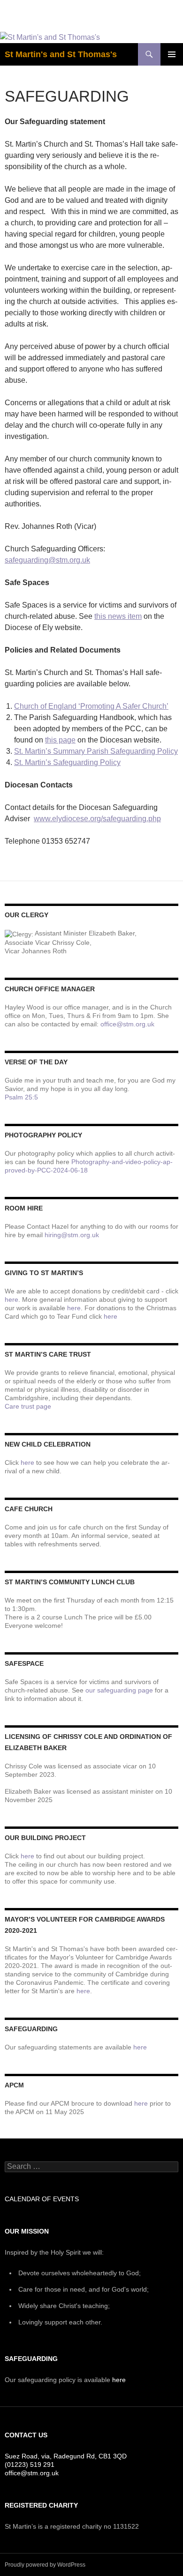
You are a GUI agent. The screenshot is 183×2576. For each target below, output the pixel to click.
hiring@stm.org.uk (72, 1235)
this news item (118, 616)
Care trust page (28, 1406)
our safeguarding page (119, 1690)
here (11, 1299)
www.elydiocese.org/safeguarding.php (97, 819)
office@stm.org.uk (127, 1024)
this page (60, 740)
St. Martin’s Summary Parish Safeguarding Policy (96, 751)
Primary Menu (172, 54)
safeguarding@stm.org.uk (47, 560)
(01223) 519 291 (30, 2465)
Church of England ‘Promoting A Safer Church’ (91, 706)
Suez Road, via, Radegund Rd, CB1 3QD (66, 2456)
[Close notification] (168, 16)
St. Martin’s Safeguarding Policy (67, 762)
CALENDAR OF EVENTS (42, 2199)
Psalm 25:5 (21, 1097)
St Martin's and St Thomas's (61, 54)
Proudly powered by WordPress (45, 2565)
